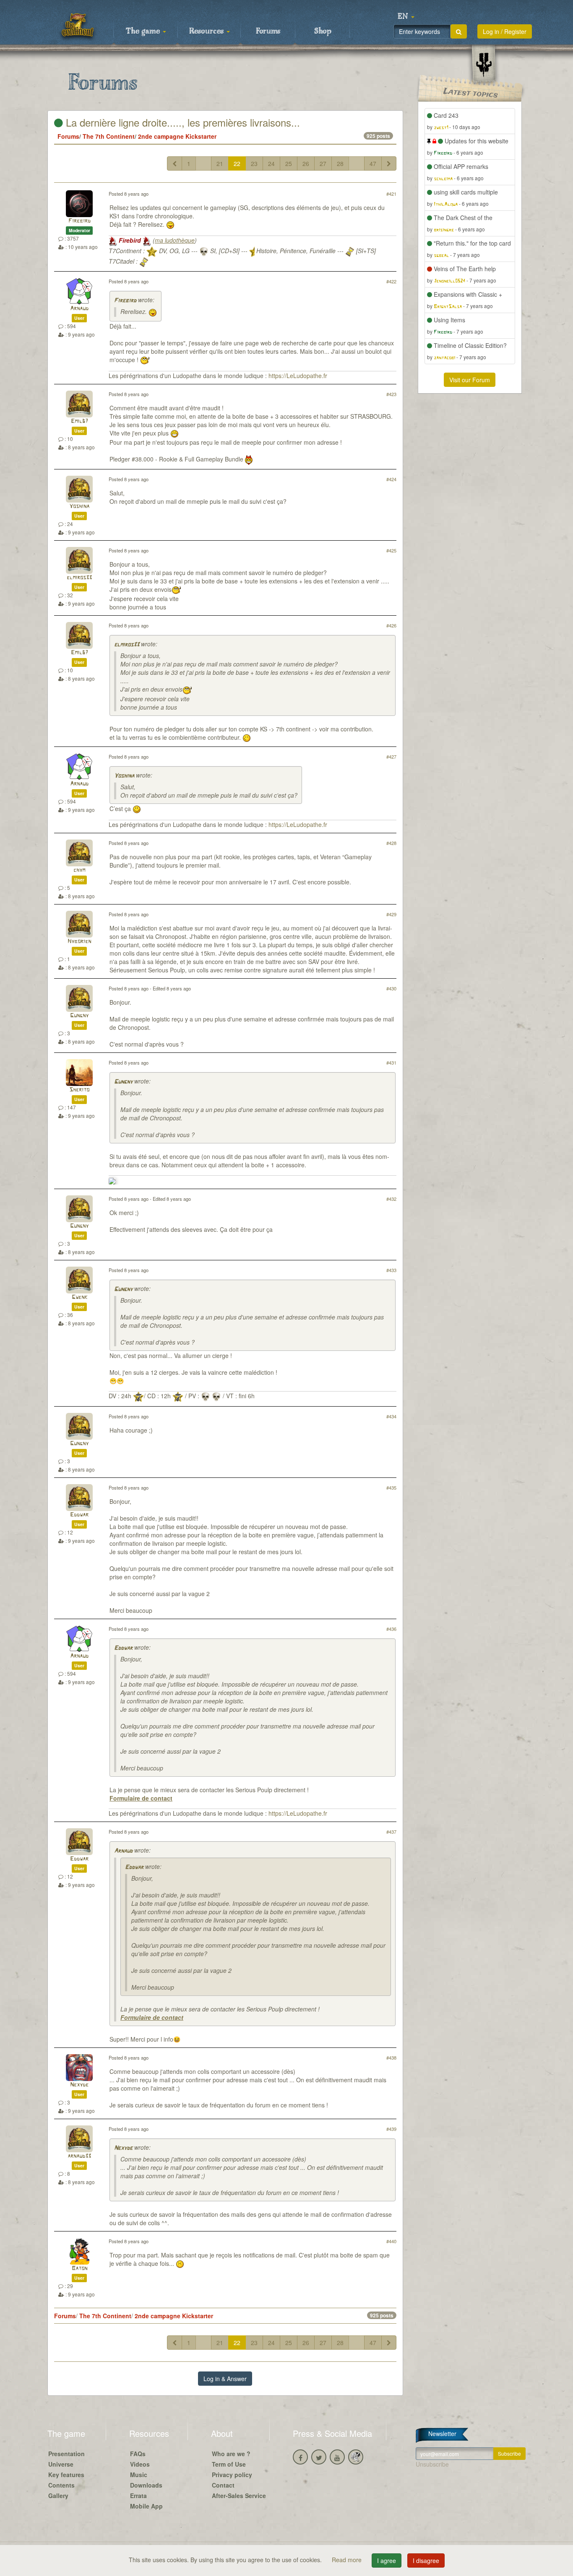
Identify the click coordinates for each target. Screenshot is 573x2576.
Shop (323, 31)
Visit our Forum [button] (470, 380)
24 (271, 163)
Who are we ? (231, 2454)
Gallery (58, 2496)
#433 (391, 1270)
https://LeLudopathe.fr (298, 376)
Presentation (66, 2454)
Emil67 (79, 421)
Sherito (79, 1090)
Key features (66, 2475)
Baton (79, 2269)
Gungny (79, 1016)
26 (306, 163)
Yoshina (79, 507)
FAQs (138, 2454)
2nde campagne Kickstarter (177, 136)
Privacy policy (232, 2475)
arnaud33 (79, 2156)
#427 (391, 757)
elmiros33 (79, 578)
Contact (223, 2485)
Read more (348, 2560)
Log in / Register (505, 31)
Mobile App (146, 2506)
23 (254, 163)
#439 (391, 2129)
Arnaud (79, 309)
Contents (61, 2485)
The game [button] (144, 31)
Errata (138, 2496)
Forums (268, 31)
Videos (140, 2464)
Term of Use (229, 2464)
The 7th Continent (109, 136)
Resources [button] (207, 31)
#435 (391, 1488)
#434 (391, 1416)
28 (340, 163)
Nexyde (79, 2085)
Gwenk (79, 1297)
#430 (391, 988)
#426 (391, 625)
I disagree (426, 2560)
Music (139, 2475)
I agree (387, 2560)
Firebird (79, 221)
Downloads (146, 2485)
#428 (391, 843)
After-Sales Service (239, 2496)
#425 (391, 550)
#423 (391, 394)
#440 (391, 2241)
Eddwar (79, 1515)
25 (289, 163)
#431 (391, 1063)
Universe (61, 2464)
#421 (391, 194)
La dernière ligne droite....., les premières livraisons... (181, 122)
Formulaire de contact (141, 1798)
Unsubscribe (432, 2464)
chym (79, 870)
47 (373, 163)
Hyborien (79, 942)
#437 (391, 1832)
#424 (391, 479)
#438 (391, 2058)
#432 (391, 1199)
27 (323, 163)
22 (237, 163)
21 (220, 163)
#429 (391, 914)
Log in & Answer (225, 2379)
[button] (406, 17)
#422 (391, 281)
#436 (391, 1629)
